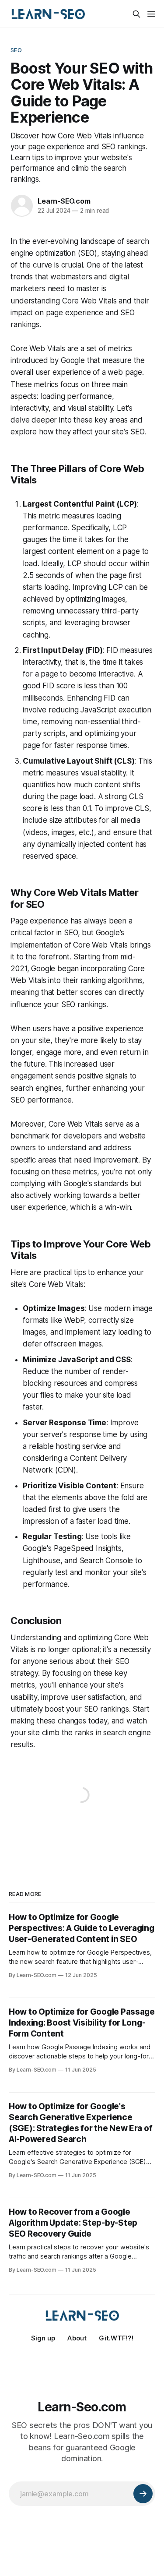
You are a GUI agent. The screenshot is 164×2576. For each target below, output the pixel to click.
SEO (16, 50)
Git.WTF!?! (116, 2338)
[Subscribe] (143, 2494)
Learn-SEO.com (64, 201)
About (77, 2338)
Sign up (43, 2338)
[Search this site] (136, 14)
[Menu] (151, 14)
